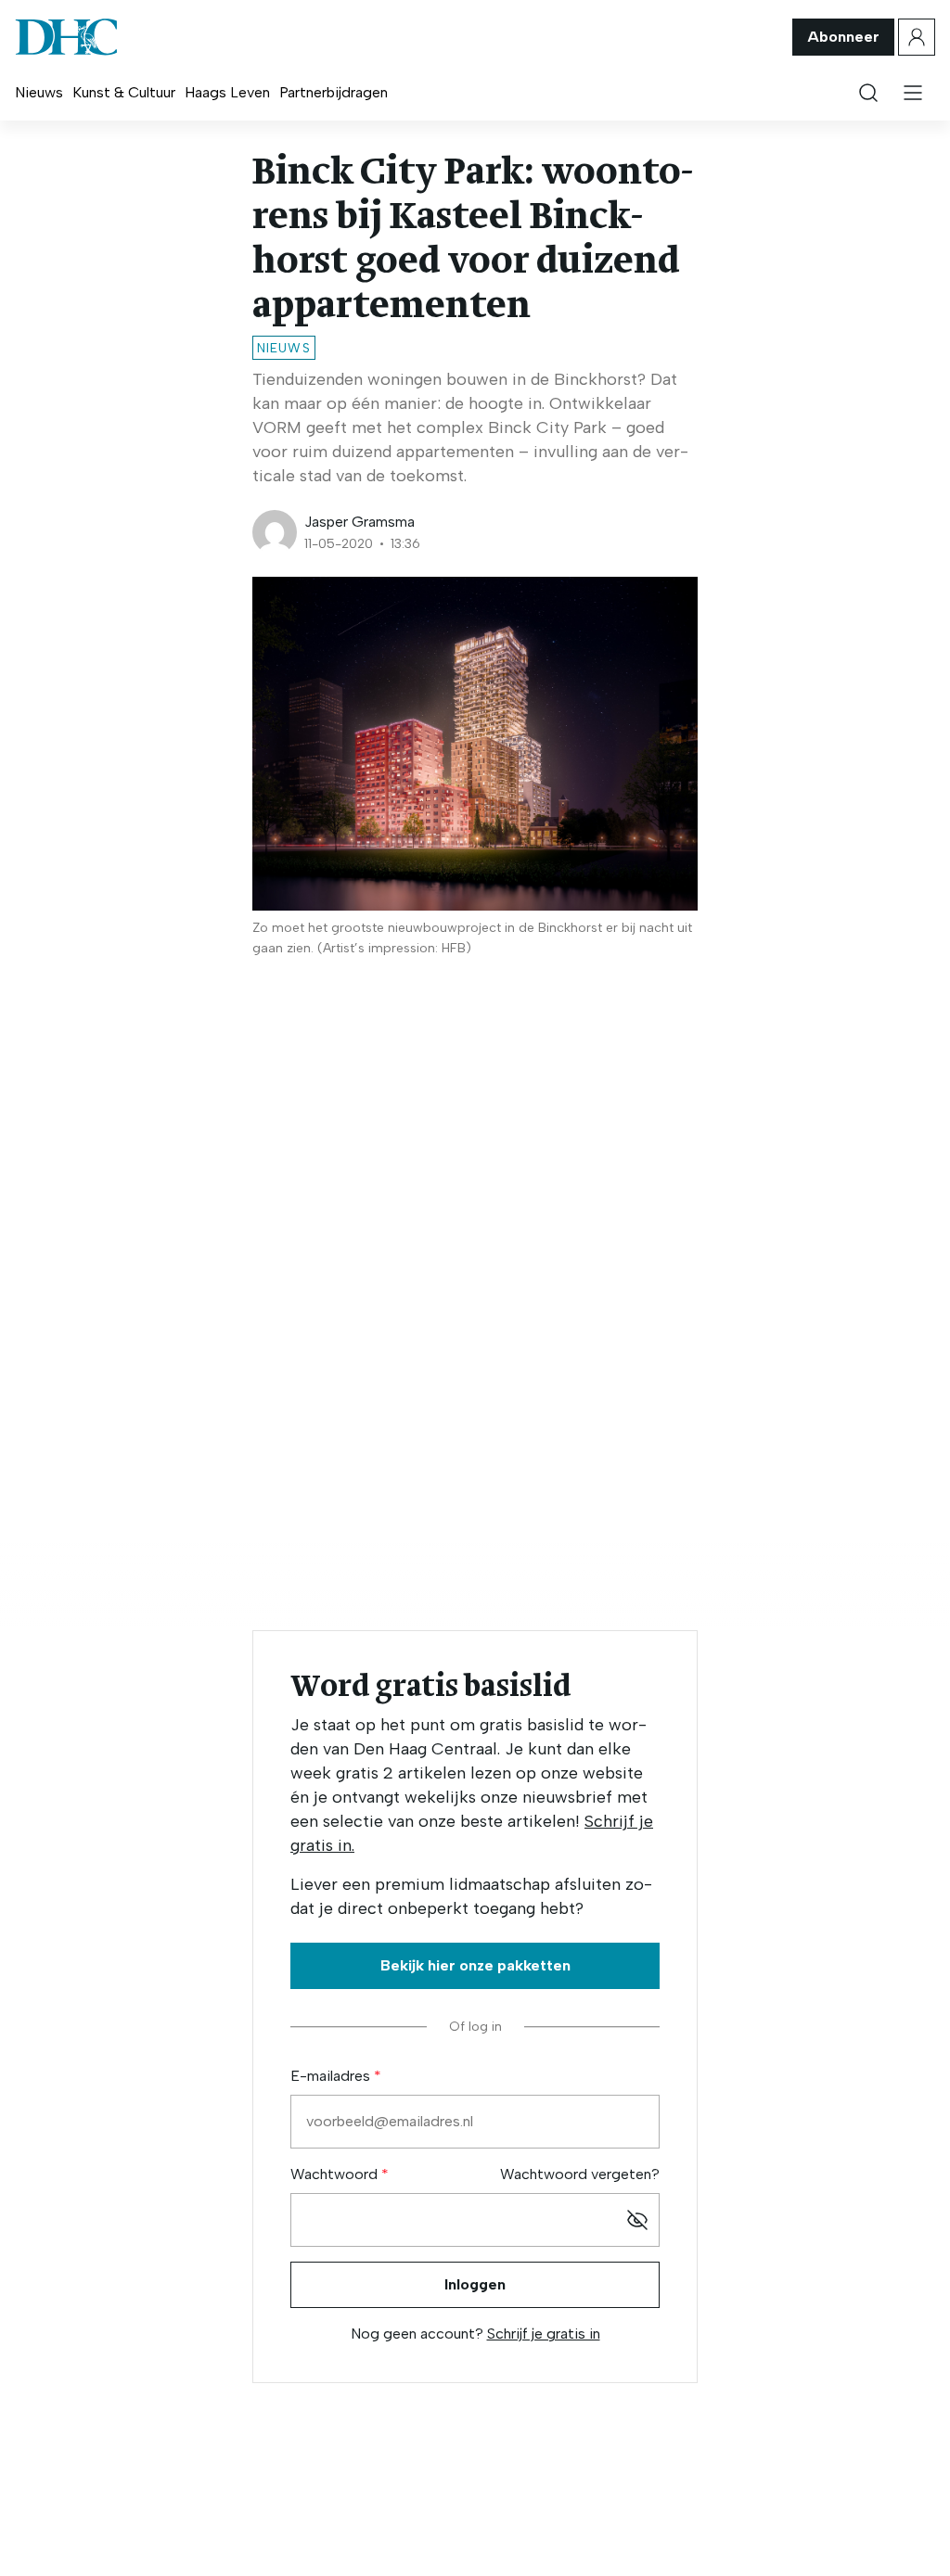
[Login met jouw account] (917, 37)
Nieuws (39, 92)
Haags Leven (227, 92)
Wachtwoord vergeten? (580, 2174)
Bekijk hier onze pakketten (475, 1965)
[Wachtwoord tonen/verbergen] (637, 2220)
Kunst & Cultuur (124, 92)
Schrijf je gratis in (544, 2334)
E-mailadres (332, 2076)
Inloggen (475, 2284)
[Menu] (913, 93)
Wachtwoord (336, 2174)
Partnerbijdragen (334, 92)
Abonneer (843, 37)
